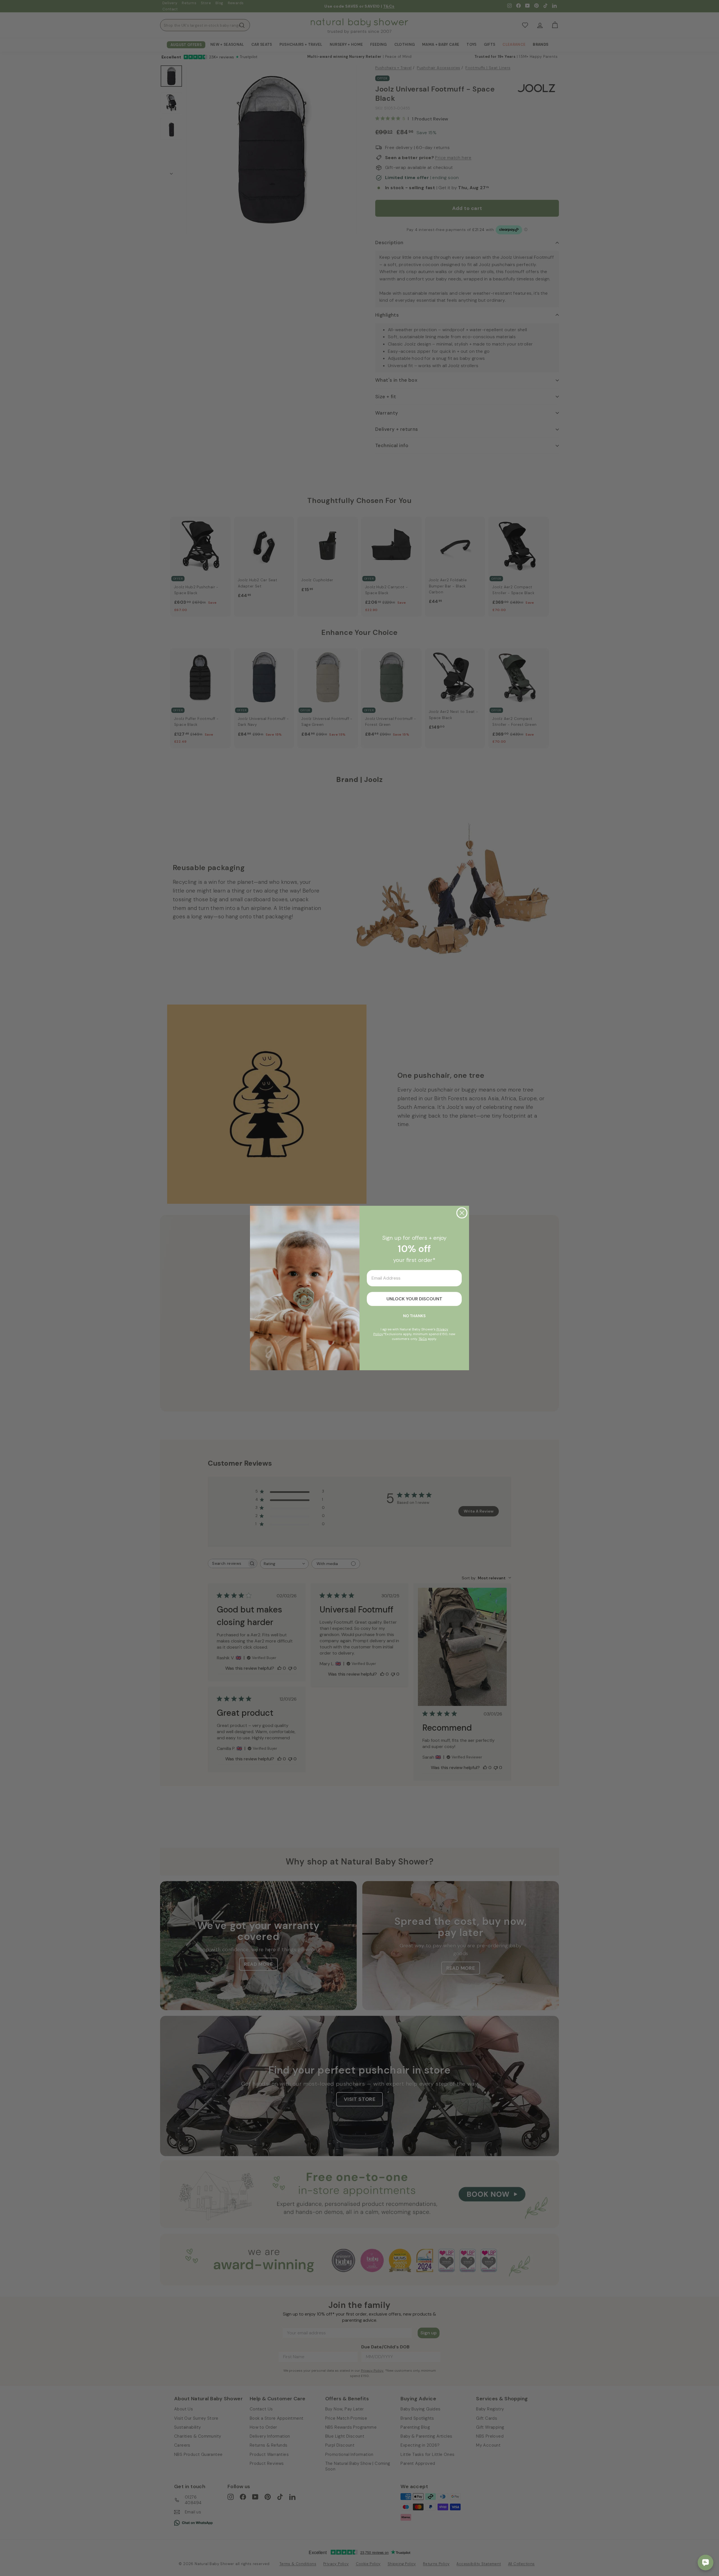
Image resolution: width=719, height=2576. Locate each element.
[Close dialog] (462, 1213)
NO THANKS (414, 1316)
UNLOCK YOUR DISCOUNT (414, 1299)
